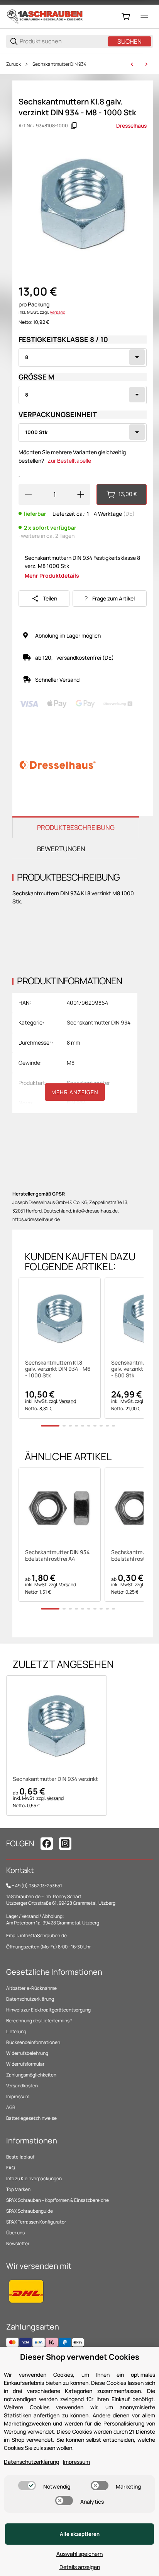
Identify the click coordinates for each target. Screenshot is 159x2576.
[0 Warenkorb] (126, 17)
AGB (11, 2107)
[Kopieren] (74, 126)
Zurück (14, 64)
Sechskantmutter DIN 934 (59, 64)
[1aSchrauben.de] (45, 16)
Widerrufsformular (25, 2064)
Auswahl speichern (79, 2554)
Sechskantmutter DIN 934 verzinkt (55, 1779)
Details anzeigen (80, 2567)
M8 (71, 1063)
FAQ (11, 2168)
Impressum (18, 2096)
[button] (60, 1319)
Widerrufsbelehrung (27, 2053)
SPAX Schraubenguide (30, 2211)
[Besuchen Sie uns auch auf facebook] (47, 1844)
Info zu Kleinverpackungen (34, 2178)
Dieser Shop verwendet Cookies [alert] (80, 2357)
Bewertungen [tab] (61, 849)
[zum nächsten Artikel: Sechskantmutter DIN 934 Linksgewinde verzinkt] (146, 64)
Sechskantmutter (88, 1083)
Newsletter (18, 2243)
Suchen (129, 41)
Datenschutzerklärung (30, 1999)
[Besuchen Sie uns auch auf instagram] (65, 1844)
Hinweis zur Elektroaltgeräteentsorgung (48, 2010)
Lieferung (16, 2031)
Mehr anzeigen (75, 1092)
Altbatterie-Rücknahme (31, 1988)
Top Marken (18, 2189)
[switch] (27, 2485)
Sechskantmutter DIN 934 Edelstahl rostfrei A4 (57, 1556)
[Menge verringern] (28, 494)
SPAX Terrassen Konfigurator (36, 2222)
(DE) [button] (129, 514)
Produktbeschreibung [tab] (76, 827)
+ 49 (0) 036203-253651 (37, 1886)
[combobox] (83, 357)
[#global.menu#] (144, 17)
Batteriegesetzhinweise (31, 2118)
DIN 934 (76, 1103)
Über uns (15, 2233)
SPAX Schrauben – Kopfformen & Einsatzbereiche (58, 2200)
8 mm (74, 1043)
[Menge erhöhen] (81, 494)
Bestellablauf (20, 2157)
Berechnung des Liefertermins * (39, 2021)
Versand (58, 312)
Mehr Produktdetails (52, 576)
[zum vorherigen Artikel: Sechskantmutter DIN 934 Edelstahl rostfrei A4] (132, 64)
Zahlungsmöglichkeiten (31, 2075)
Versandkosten (22, 2086)
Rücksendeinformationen (33, 2042)
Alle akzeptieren (80, 2534)
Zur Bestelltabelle (69, 461)
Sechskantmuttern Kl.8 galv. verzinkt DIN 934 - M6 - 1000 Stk (58, 1369)
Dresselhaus (131, 126)
